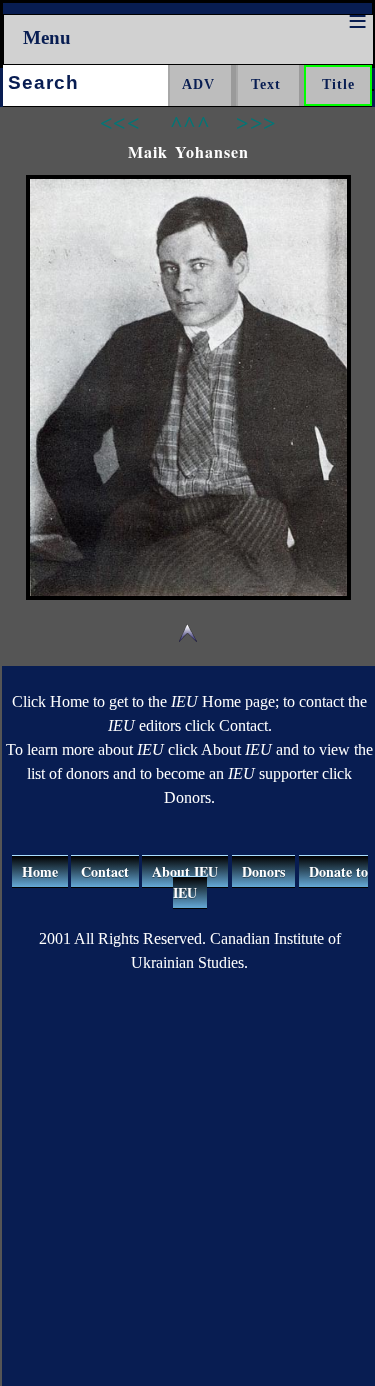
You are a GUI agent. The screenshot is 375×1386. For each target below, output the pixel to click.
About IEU (185, 871)
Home (40, 871)
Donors (263, 871)
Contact (105, 871)
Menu (47, 37)
